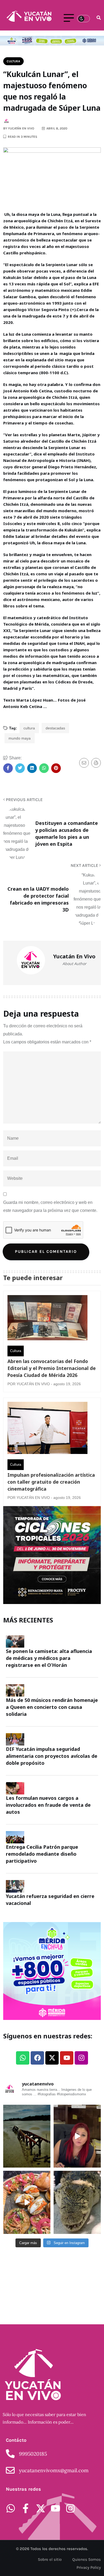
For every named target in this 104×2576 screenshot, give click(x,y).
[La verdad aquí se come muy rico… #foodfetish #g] (27, 2202)
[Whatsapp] (23, 2058)
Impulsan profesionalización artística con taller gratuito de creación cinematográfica (51, 1482)
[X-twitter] (52, 2058)
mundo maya (20, 738)
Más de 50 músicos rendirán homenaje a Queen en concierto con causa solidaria (52, 1707)
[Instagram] (81, 2058)
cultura (29, 728)
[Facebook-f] (26, 2508)
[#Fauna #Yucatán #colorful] (77, 2202)
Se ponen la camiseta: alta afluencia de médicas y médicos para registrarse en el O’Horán (49, 1658)
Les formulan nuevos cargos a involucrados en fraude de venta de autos (48, 1805)
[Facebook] (37, 2058)
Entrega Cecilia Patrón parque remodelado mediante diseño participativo (42, 1854)
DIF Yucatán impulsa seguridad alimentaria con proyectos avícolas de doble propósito (52, 1756)
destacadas (55, 728)
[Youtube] (67, 2058)
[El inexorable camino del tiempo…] (27, 2136)
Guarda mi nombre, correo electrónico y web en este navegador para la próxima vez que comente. (50, 1206)
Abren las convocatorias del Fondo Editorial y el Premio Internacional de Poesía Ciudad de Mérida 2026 (52, 1368)
